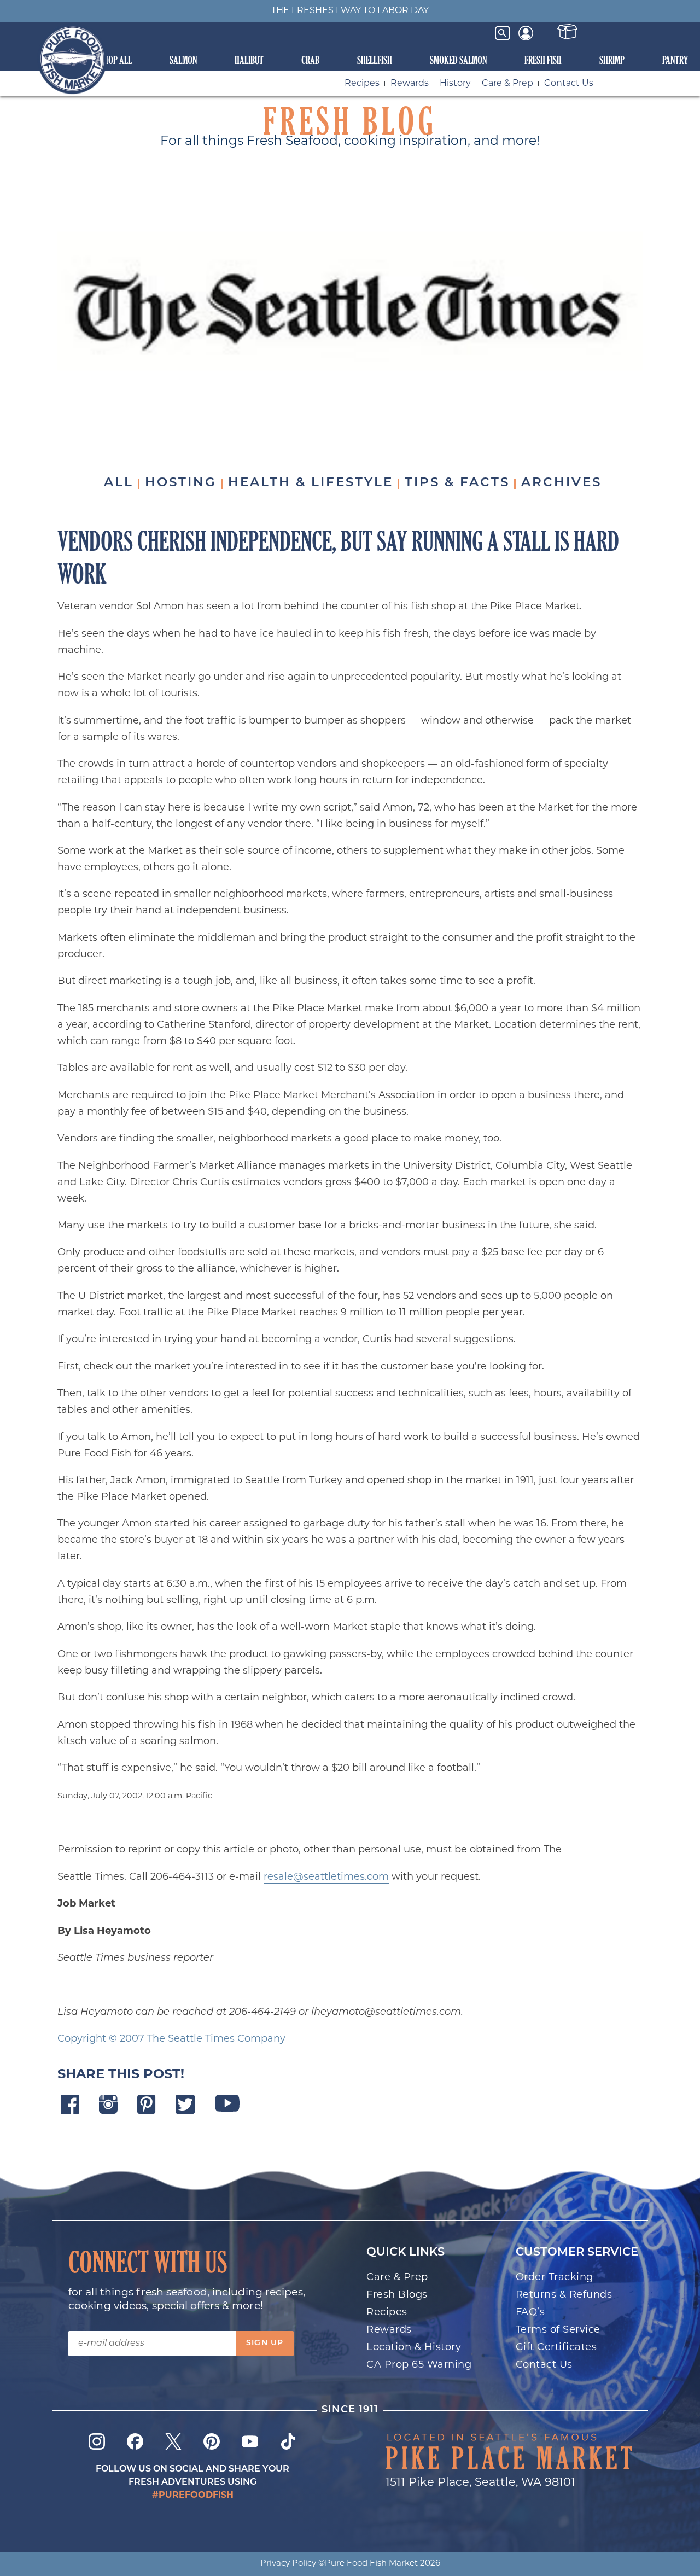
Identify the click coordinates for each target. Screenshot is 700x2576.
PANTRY (675, 60)
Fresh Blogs (397, 2295)
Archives (561, 483)
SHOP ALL (116, 60)
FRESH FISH (543, 60)
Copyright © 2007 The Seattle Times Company (171, 2039)
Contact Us (569, 84)
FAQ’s (530, 2313)
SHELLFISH (375, 60)
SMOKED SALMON (458, 60)
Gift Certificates (556, 2348)
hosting (181, 483)
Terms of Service (558, 2330)
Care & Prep (507, 84)
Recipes (362, 84)
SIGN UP (265, 2343)
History (455, 84)
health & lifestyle (311, 483)
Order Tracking (555, 2278)
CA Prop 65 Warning (419, 2365)
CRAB (310, 60)
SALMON (183, 60)
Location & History (414, 2348)
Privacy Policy (288, 2564)
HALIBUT (249, 60)
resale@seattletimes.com (326, 1878)
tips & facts (457, 483)
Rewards (410, 84)
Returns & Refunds (564, 2295)
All (119, 483)
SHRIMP (612, 60)
